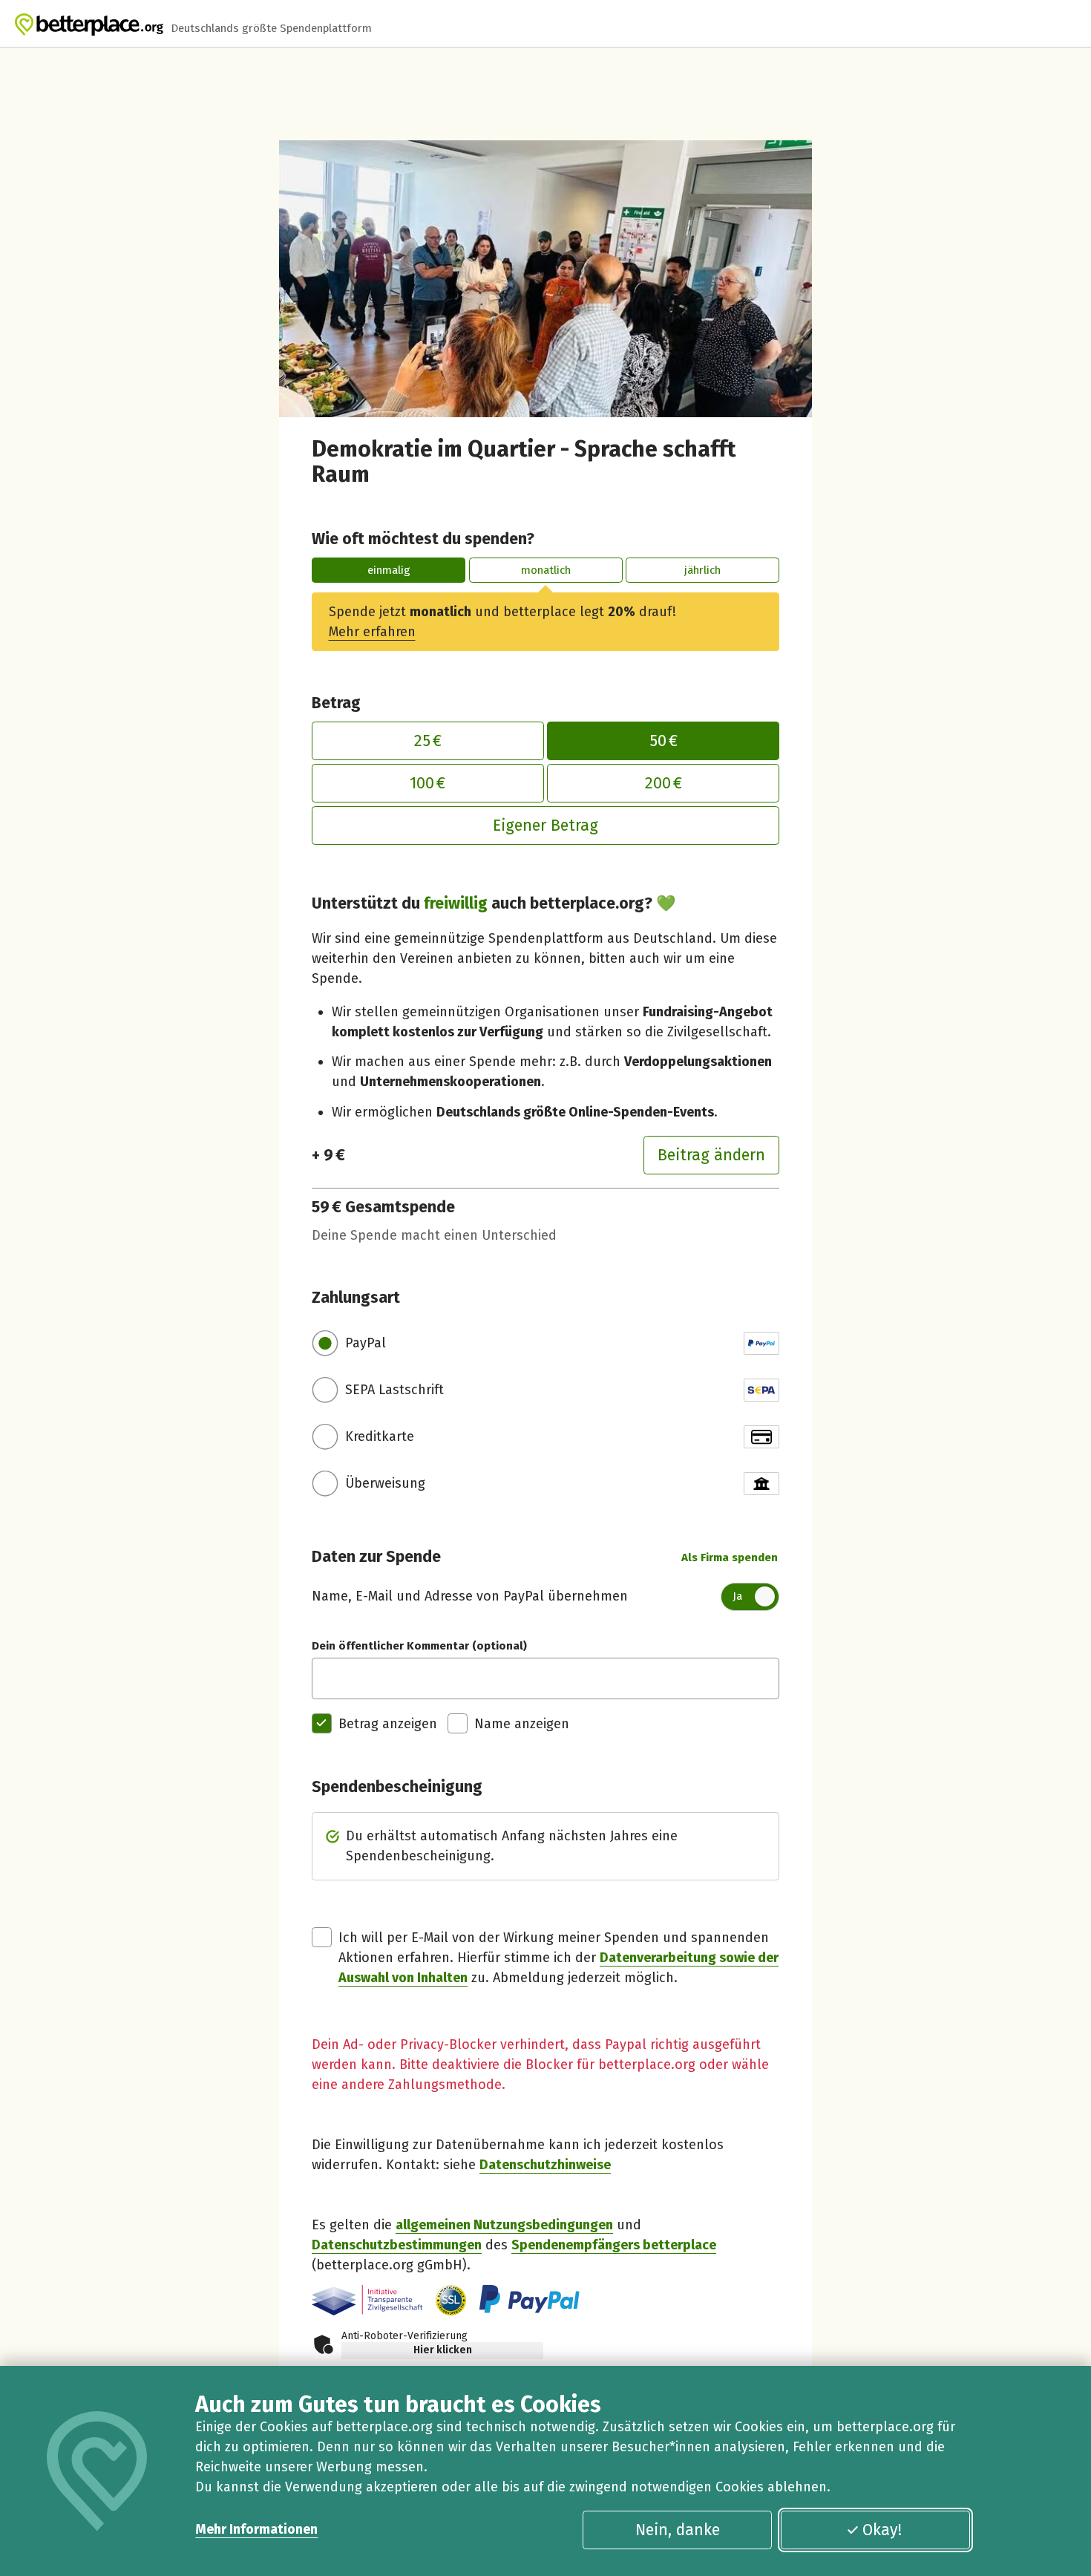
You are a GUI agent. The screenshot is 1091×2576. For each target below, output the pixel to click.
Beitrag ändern (711, 1155)
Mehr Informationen (256, 2529)
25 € (428, 741)
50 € (664, 741)
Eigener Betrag (545, 826)
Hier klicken (443, 2350)
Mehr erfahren (372, 632)
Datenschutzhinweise (545, 2165)
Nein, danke (678, 2530)
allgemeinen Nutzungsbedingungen (504, 2225)
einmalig (389, 570)
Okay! (882, 2530)
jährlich (702, 570)
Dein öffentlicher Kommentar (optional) (419, 1646)
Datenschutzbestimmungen (397, 2245)
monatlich (546, 570)
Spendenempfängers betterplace (614, 2245)
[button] (451, 2300)
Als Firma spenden (730, 1557)
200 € (664, 783)
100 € (427, 783)
